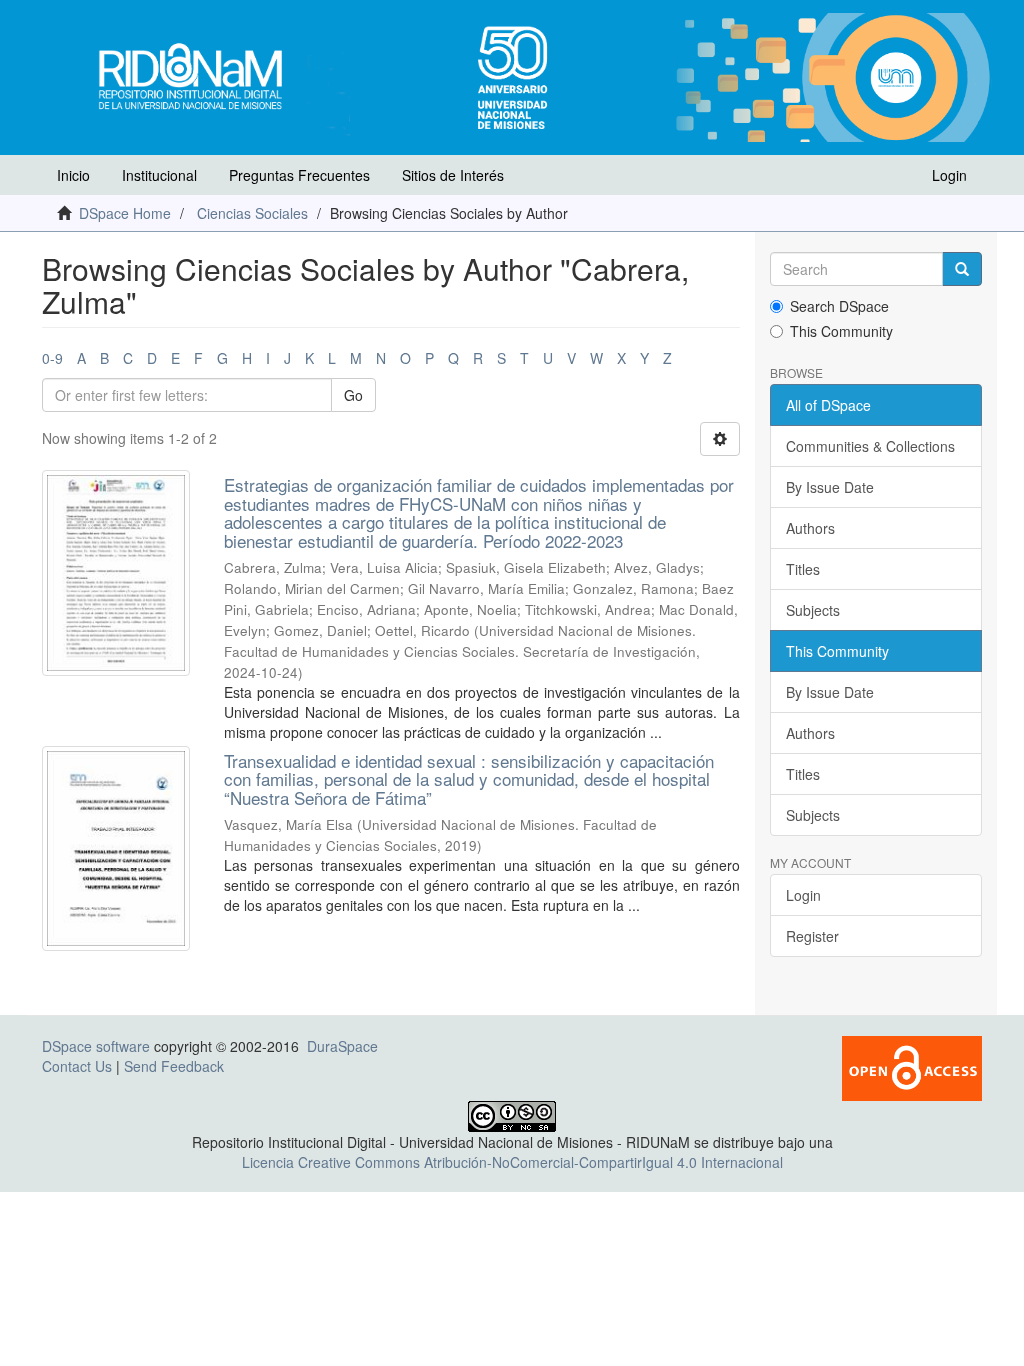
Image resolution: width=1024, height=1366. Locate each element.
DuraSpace (342, 1046)
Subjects (813, 610)
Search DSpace (839, 306)
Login (803, 895)
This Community (841, 331)
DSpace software (96, 1046)
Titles (803, 569)
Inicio (73, 175)
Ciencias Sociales (252, 213)
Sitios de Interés (453, 175)
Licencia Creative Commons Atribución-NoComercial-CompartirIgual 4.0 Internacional (512, 1162)
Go (353, 395)
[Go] (962, 269)
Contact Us (77, 1066)
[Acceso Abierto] (912, 1066)
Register (812, 936)
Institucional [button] (159, 175)
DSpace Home (125, 213)
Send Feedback (174, 1066)
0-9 (52, 358)
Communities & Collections (870, 446)
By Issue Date (830, 487)
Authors (810, 528)
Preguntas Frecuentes (299, 175)
